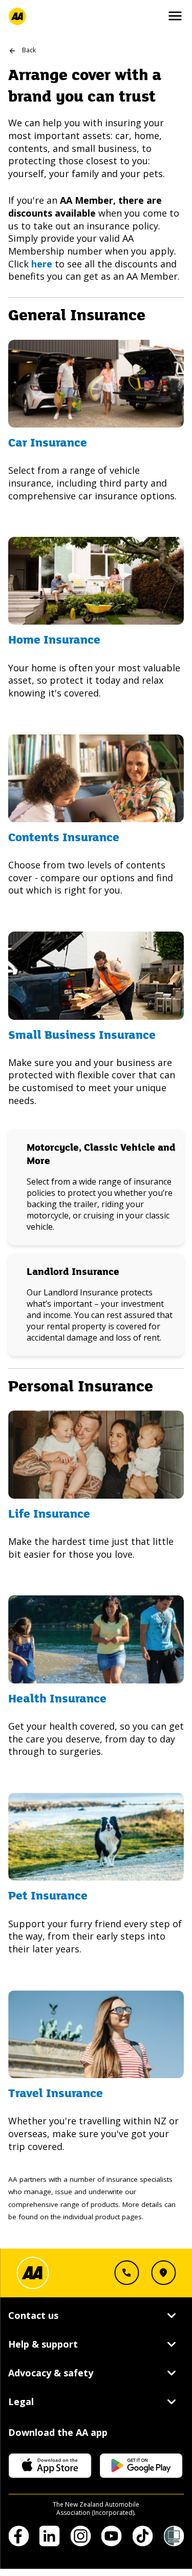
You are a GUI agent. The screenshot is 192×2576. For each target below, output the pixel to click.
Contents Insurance (64, 838)
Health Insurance (57, 1699)
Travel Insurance (56, 2094)
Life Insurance (49, 1515)
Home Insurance (54, 641)
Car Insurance (48, 443)
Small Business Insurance (82, 1036)
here (42, 264)
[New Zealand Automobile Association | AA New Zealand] (17, 16)
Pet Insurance (48, 1896)
